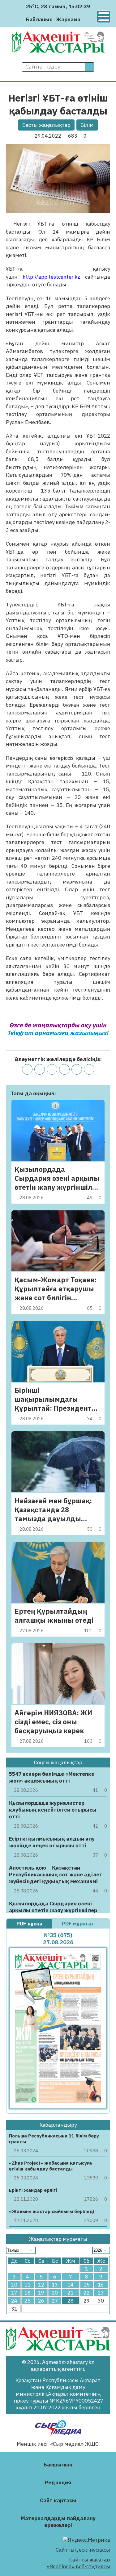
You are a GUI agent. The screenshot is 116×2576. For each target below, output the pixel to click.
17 (14, 2293)
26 (41, 2301)
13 (55, 2285)
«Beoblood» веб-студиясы (78, 2566)
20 (55, 2293)
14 (71, 2285)
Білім (87, 125)
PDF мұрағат (79, 1924)
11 (28, 2285)
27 (55, 2301)
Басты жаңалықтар (46, 125)
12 (41, 2285)
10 (14, 2285)
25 (28, 2301)
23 (101, 2293)
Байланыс (39, 19)
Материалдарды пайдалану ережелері (58, 2522)
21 (71, 2293)
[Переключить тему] (87, 19)
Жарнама (68, 19)
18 (28, 2293)
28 (71, 2301)
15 (87, 2285)
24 (14, 2301)
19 (41, 2293)
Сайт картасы (58, 2500)
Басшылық (58, 2465)
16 (101, 2285)
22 (87, 2293)
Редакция (58, 2482)
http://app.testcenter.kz (51, 277)
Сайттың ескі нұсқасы (83, 2550)
